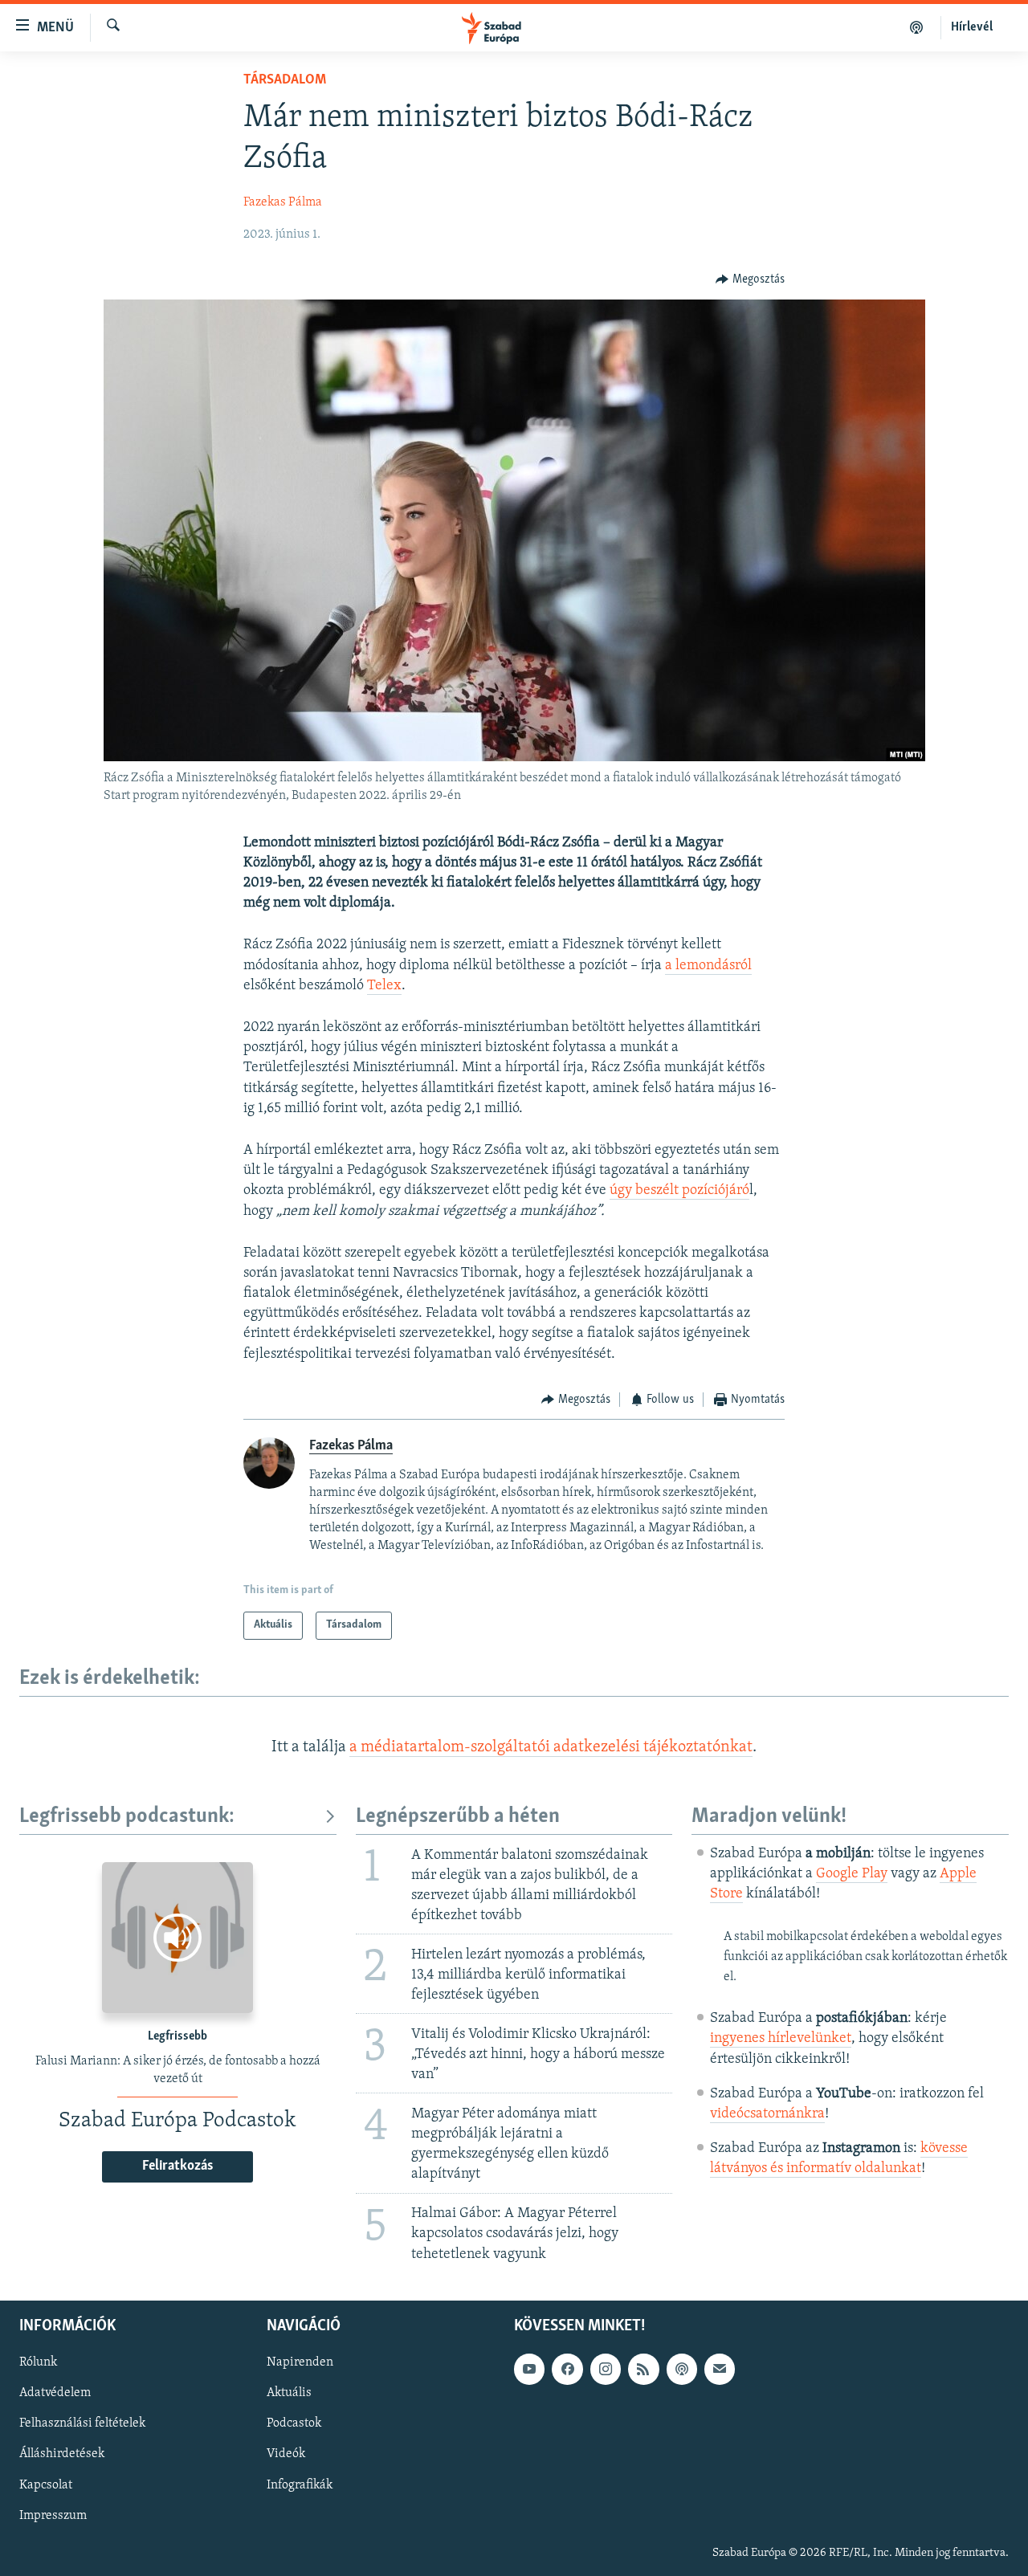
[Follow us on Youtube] (529, 2369)
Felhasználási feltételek (82, 2423)
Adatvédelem (55, 2393)
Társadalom (285, 80)
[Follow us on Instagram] (606, 2369)
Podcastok (294, 2423)
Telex (384, 986)
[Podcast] (682, 2369)
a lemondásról (708, 966)
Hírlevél (972, 27)
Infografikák (300, 2484)
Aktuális (289, 2393)
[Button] (750, 279)
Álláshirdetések (62, 2454)
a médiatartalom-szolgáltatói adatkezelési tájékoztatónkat (551, 1747)
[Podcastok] (917, 27)
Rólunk (38, 2362)
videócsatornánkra (767, 2114)
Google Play (852, 1874)
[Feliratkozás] (720, 2369)
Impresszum (53, 2515)
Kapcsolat (46, 2484)
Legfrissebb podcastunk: (127, 1817)
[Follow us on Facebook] (567, 2369)
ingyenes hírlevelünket (781, 2039)
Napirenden (300, 2362)
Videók (286, 2454)
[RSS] (643, 2369)
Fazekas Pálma (283, 202)
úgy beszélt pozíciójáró (679, 1191)
